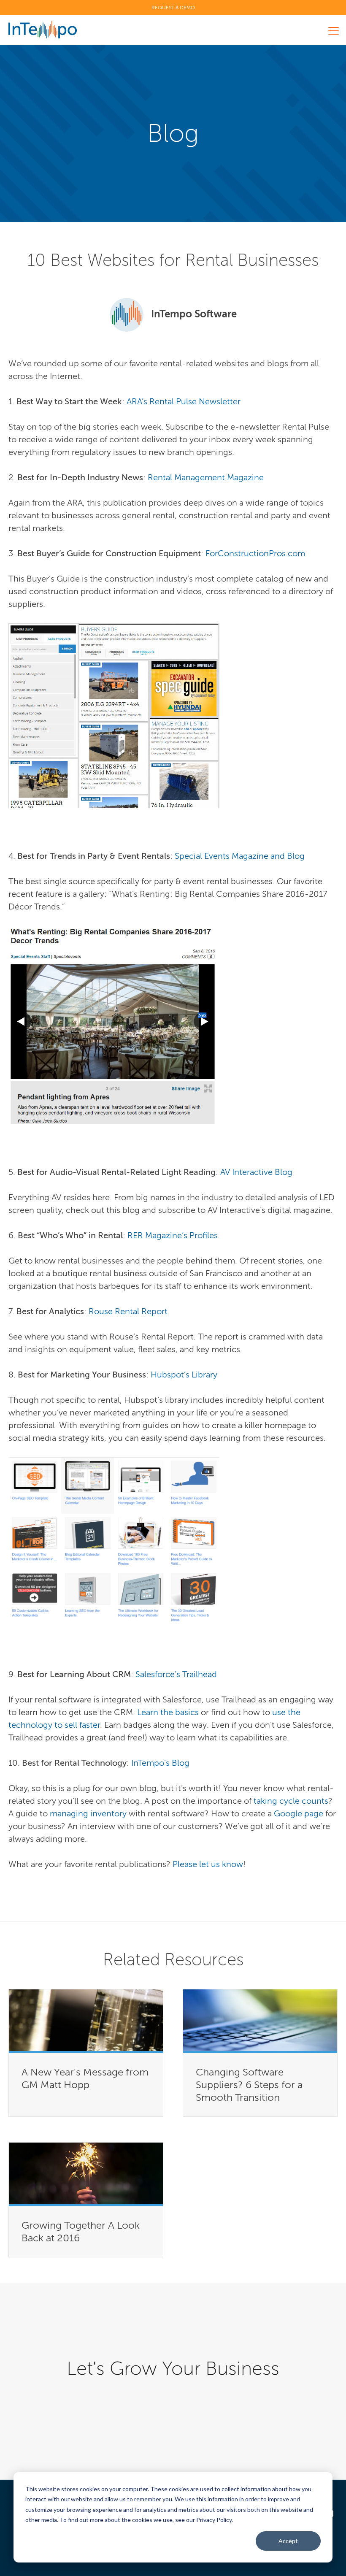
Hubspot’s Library (185, 1375)
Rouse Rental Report (128, 1311)
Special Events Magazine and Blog (240, 856)
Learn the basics (168, 1712)
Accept (288, 2541)
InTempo (43, 30)
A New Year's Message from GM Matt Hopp (85, 2078)
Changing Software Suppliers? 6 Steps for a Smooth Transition (249, 2085)
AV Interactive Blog (256, 1172)
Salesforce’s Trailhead (176, 1674)
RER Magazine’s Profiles (173, 1235)
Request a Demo (173, 8)
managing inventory (88, 1813)
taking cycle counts (291, 1801)
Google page (299, 1813)
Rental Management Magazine (206, 477)
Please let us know (208, 1864)
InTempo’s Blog (160, 1763)
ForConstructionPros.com (255, 553)
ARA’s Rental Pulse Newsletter (184, 401)
